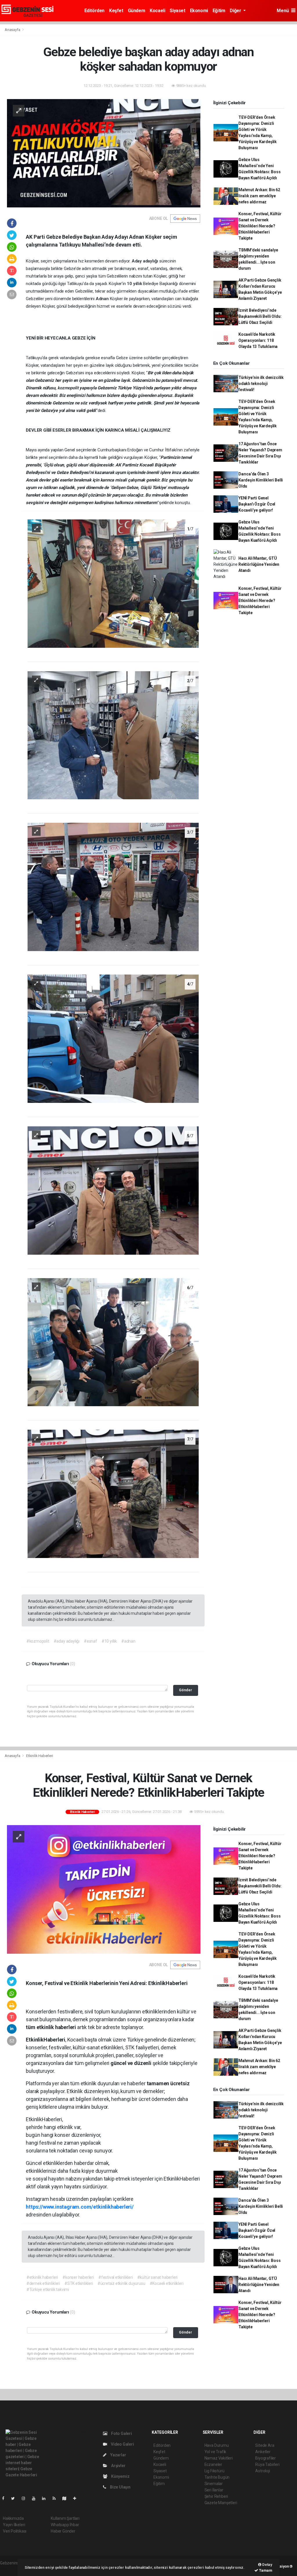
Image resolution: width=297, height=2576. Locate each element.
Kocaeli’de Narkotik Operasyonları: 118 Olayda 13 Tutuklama (258, 340)
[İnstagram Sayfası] (26, 2498)
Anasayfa (13, 30)
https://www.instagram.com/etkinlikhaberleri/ (80, 2207)
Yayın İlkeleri (14, 2525)
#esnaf (90, 1641)
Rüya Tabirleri (267, 2464)
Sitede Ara (265, 2445)
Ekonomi (199, 11)
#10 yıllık (109, 1641)
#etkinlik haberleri (42, 2277)
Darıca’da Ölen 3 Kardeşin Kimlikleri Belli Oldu (261, 480)
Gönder (185, 1690)
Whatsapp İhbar (65, 2525)
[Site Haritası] (67, 2498)
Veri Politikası (15, 2531)
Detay (267, 2565)
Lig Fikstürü (214, 2471)
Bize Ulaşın (120, 2487)
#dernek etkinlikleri (43, 2283)
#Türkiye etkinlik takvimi (48, 2289)
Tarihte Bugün (217, 2477)
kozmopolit (68, 388)
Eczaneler (213, 2464)
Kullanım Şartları (65, 2518)
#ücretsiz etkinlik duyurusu (121, 2283)
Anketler (263, 2452)
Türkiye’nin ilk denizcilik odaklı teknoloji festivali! (261, 384)
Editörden (94, 11)
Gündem (137, 11)
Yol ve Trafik (215, 2452)
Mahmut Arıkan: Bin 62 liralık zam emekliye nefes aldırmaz (259, 196)
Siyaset (177, 11)
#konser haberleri (78, 2277)
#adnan (128, 1641)
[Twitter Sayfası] (15, 2498)
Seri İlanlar (214, 2490)
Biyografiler (266, 2458)
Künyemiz (120, 2476)
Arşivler (118, 2466)
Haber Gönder (63, 2531)
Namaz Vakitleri (219, 2458)
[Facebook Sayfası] (6, 2498)
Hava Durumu (217, 2445)
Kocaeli (157, 11)
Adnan (103, 299)
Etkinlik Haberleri (40, 1756)
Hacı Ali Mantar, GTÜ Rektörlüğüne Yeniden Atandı (259, 564)
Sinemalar (214, 2484)
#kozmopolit (38, 1641)
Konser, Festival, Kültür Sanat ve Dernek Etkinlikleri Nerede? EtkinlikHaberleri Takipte (260, 226)
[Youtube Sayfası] (36, 2498)
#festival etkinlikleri (116, 2277)
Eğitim (219, 11)
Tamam (265, 2570)
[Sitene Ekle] (77, 2498)
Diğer (236, 11)
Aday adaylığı (145, 261)
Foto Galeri (121, 2433)
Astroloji (262, 2471)
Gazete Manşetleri (221, 2503)
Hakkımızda (13, 2518)
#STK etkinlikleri (79, 2283)
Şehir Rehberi (216, 2496)
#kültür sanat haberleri (157, 2277)
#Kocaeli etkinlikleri (167, 2283)
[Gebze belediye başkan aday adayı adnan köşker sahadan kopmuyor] (104, 153)
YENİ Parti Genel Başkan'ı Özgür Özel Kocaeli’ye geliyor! (257, 504)
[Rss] (56, 2498)
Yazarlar (118, 2455)
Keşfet (116, 11)
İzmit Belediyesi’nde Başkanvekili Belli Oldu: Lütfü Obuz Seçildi (260, 316)
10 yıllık (135, 284)
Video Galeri (122, 2444)
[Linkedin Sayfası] (46, 2498)
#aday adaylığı (67, 1641)
